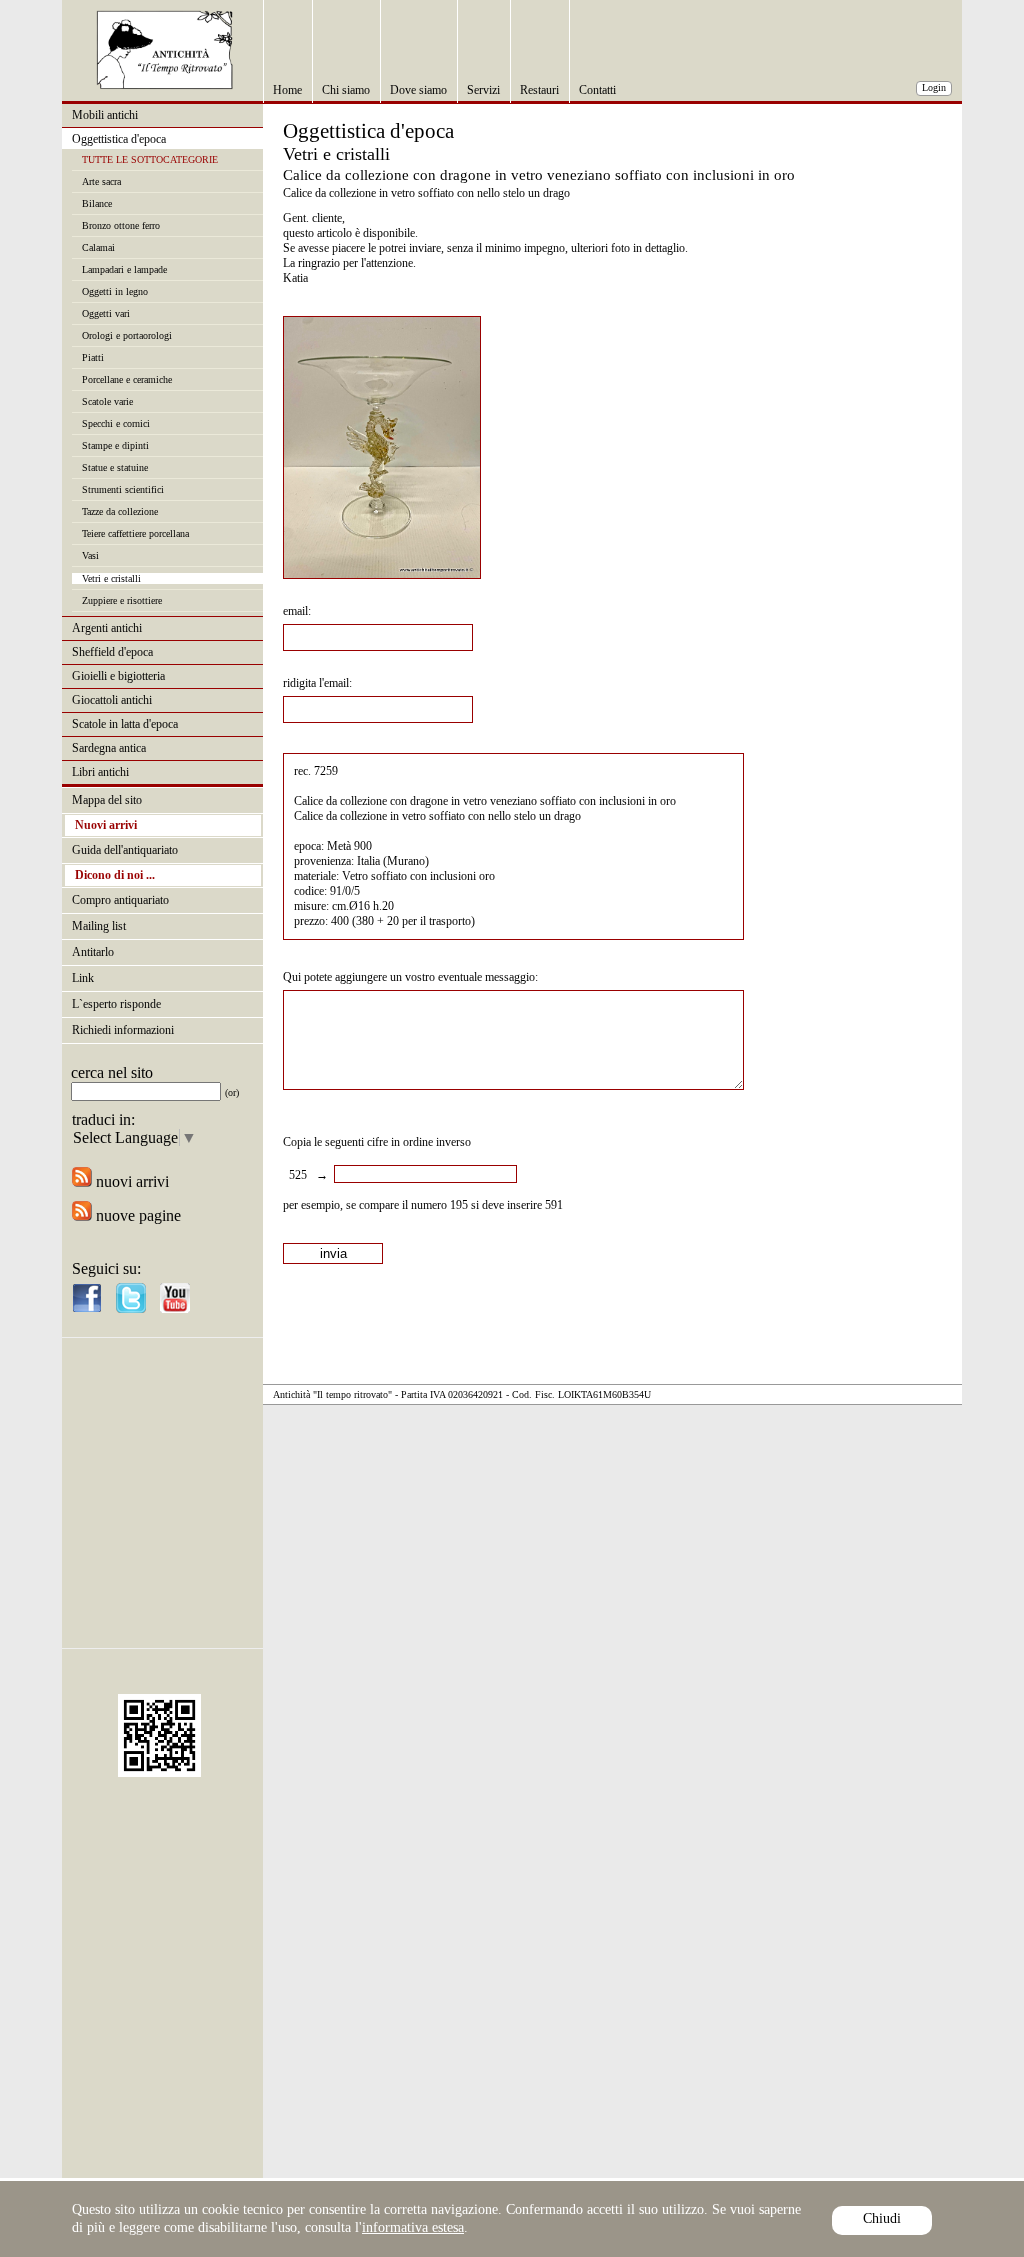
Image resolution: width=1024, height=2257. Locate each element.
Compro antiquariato (120, 900)
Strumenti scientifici (123, 489)
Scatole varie (107, 401)
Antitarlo (93, 952)
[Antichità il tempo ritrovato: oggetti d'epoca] (165, 84)
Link (83, 978)
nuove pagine (136, 1215)
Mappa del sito (107, 800)
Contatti (597, 90)
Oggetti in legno (115, 291)
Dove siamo (418, 90)
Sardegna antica (109, 748)
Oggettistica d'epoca (119, 139)
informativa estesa (413, 2227)
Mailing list (99, 926)
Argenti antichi (107, 628)
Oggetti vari (106, 313)
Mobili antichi (105, 115)
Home (287, 90)
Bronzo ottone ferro (121, 225)
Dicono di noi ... (115, 875)
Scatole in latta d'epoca (125, 724)
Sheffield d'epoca (112, 652)
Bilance (97, 203)
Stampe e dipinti (115, 445)
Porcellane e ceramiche (127, 379)
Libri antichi (100, 772)
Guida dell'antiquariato (125, 850)
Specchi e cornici (116, 423)
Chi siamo (346, 90)
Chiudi (882, 2218)
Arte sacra (101, 181)
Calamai (98, 247)
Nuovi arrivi (106, 825)
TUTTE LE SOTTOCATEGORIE (150, 159)
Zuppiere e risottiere (122, 600)
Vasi (90, 555)
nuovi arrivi (130, 1181)
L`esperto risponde (116, 1004)
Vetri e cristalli (111, 578)
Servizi (483, 90)
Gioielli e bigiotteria (118, 676)
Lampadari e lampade (124, 269)
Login (934, 87)
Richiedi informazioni (123, 1030)
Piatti (93, 357)
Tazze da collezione (120, 511)
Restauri (539, 90)
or (232, 1092)
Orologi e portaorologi (127, 335)
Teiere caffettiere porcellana (135, 533)
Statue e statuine (115, 467)
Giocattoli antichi (112, 700)
